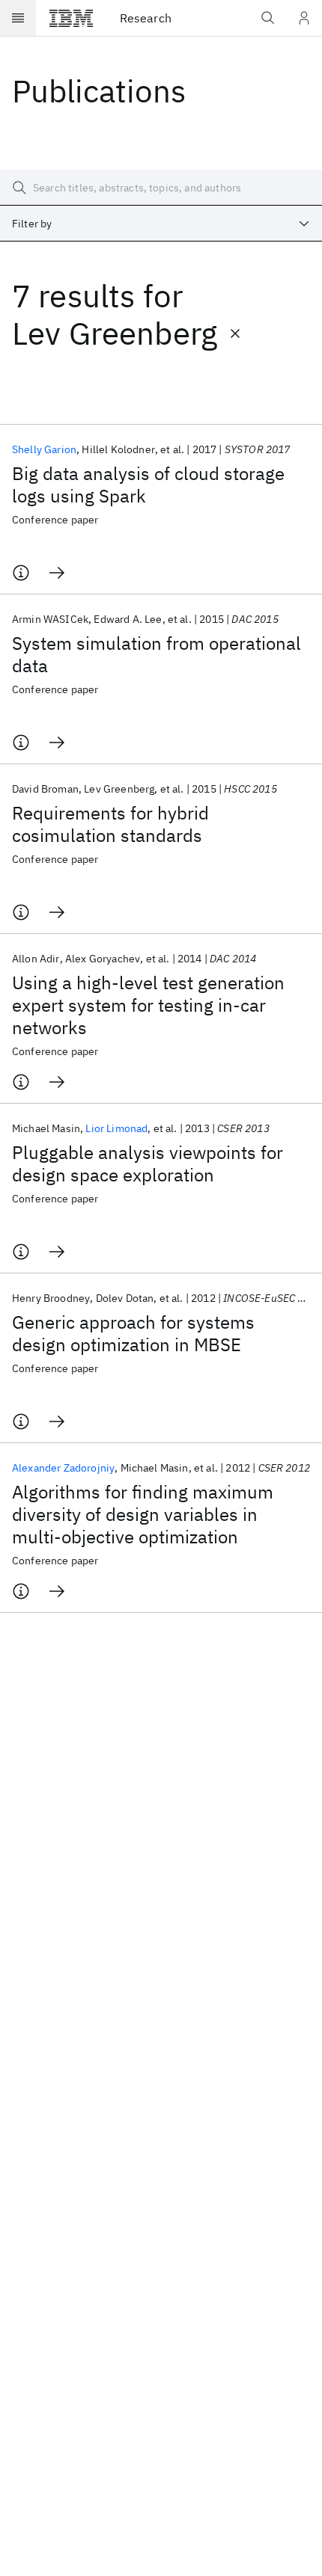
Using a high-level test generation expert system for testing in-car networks (148, 1005)
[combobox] (161, 224)
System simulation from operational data (157, 654)
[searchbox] (161, 188)
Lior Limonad (116, 1128)
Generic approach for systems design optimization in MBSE (133, 1333)
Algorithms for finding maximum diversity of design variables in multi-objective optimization (143, 1514)
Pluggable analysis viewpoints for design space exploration (148, 1163)
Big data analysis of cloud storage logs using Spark (148, 485)
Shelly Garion (44, 449)
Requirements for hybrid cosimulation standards (110, 824)
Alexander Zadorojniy (63, 1468)
